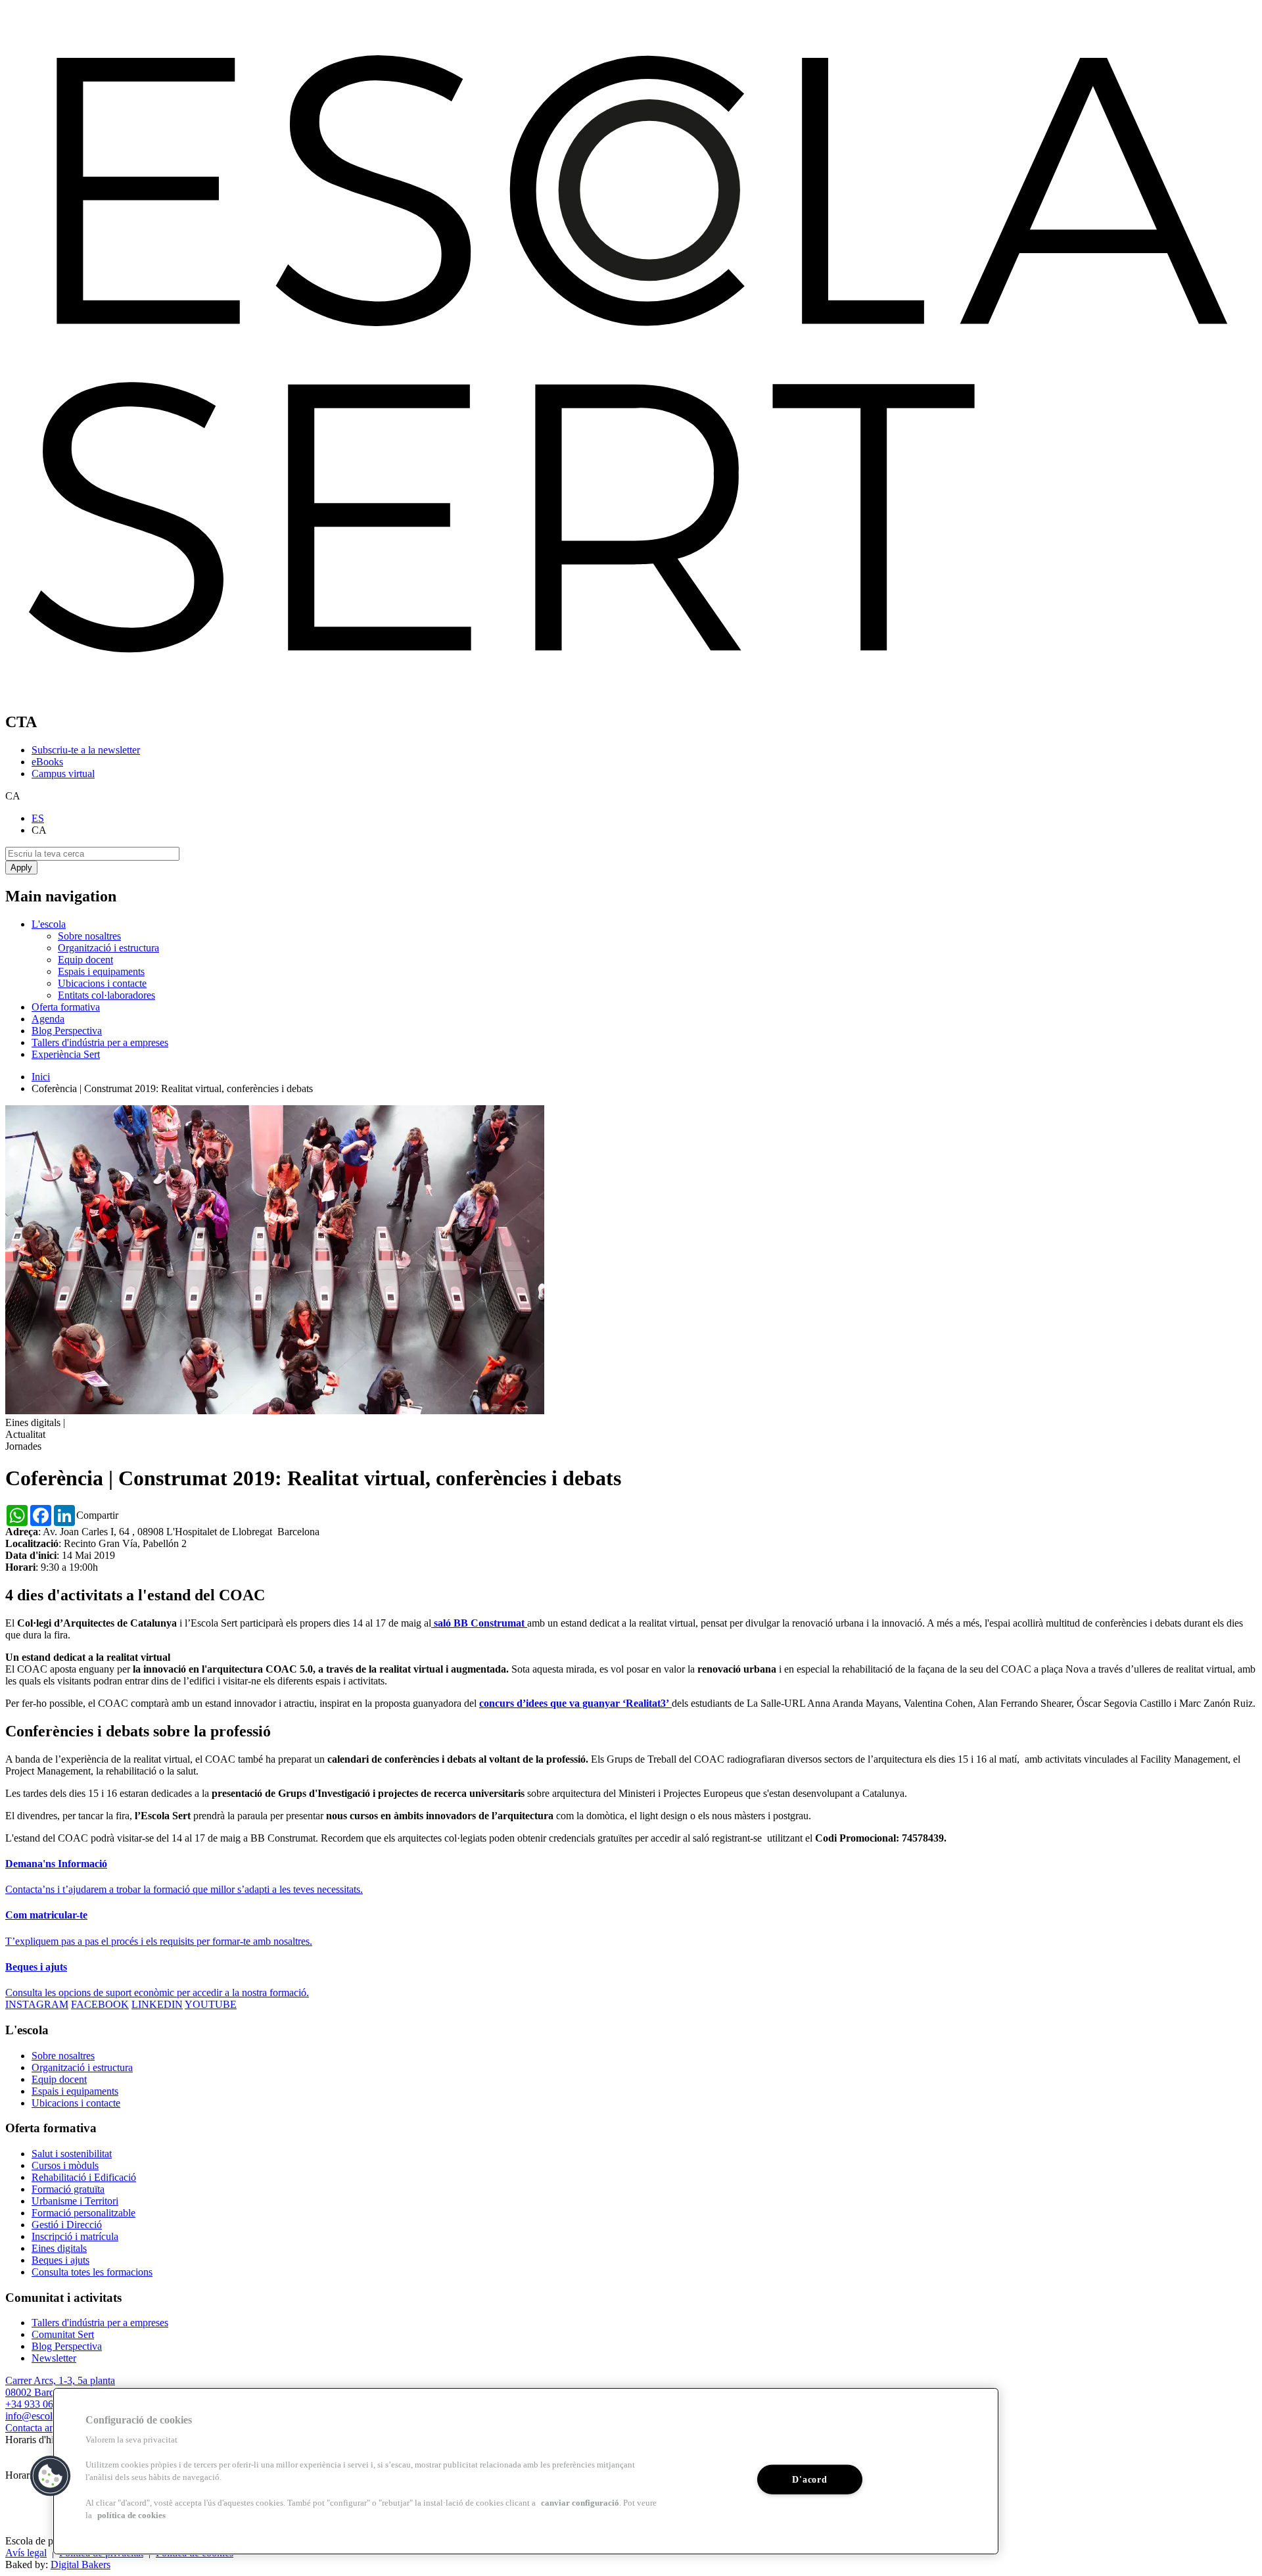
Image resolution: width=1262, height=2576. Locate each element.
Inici (41, 1077)
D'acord (809, 2479)
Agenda (48, 1019)
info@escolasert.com (49, 2416)
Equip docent (85, 960)
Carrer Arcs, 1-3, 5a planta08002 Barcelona (60, 2386)
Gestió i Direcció (67, 2225)
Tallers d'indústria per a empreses (100, 1042)
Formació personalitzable (83, 2213)
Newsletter (54, 2358)
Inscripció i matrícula (75, 2236)
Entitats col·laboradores (106, 995)
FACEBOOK (100, 2004)
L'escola (49, 924)
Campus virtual (63, 774)
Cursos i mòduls (65, 2165)
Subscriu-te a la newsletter (86, 750)
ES (38, 818)
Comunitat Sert (63, 2334)
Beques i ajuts (60, 2260)
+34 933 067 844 (41, 2404)
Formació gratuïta (68, 2189)
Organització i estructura (108, 948)
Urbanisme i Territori (75, 2201)
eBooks (47, 762)
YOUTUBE (211, 2004)
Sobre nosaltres (89, 936)
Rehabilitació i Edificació (84, 2177)
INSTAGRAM (37, 2004)
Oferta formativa (66, 1007)
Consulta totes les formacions (92, 2272)
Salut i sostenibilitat (72, 2154)
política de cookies (131, 2516)
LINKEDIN (157, 2004)
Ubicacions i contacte (102, 983)
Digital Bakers (81, 2564)
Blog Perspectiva (67, 1031)
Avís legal (26, 2553)
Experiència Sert (66, 1054)
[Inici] (631, 694)
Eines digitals (59, 2248)
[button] (51, 2476)
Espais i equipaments (101, 971)
